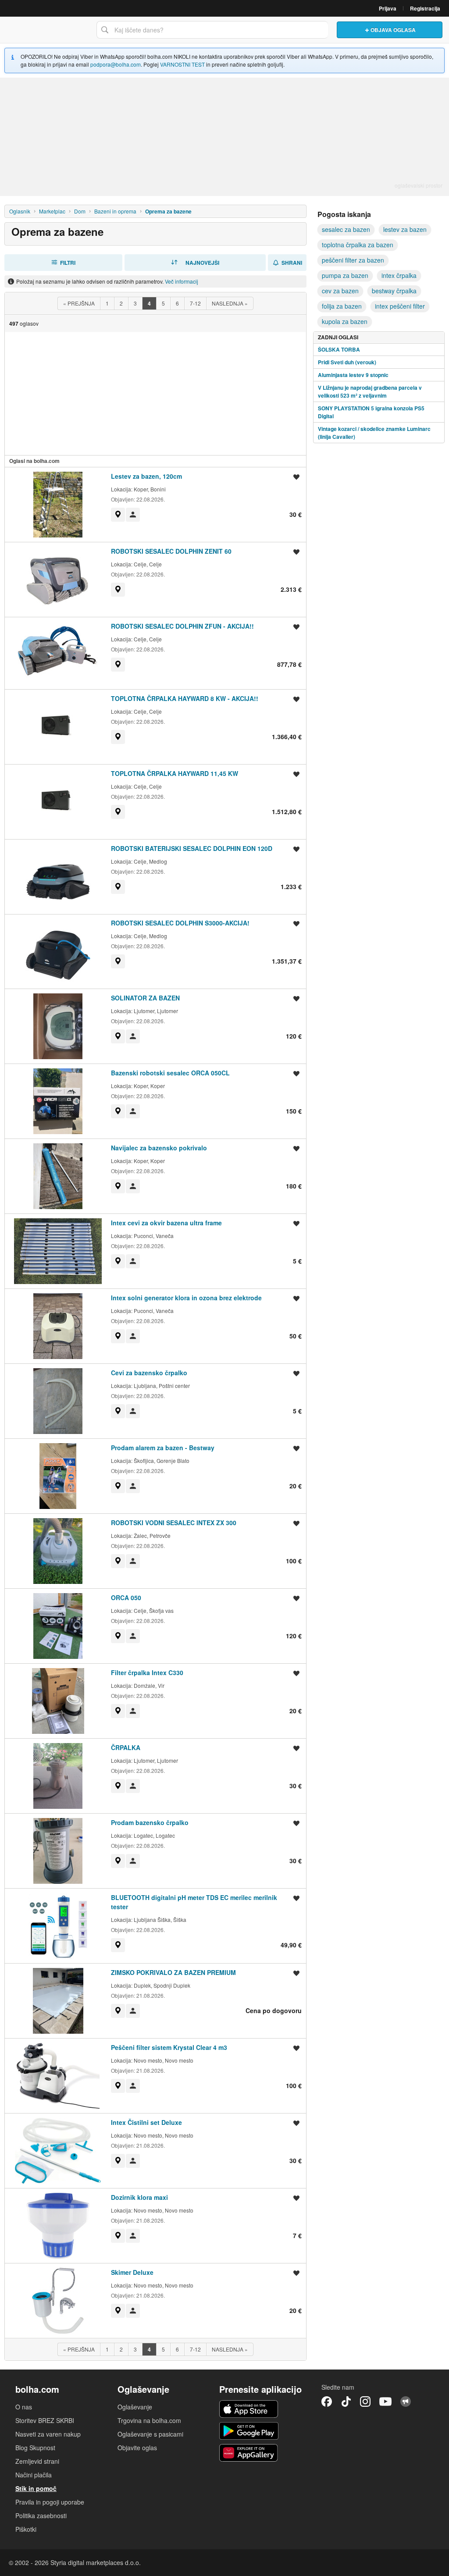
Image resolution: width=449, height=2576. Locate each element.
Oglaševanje (135, 2407)
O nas (24, 2407)
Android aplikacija (249, 2431)
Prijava (388, 8)
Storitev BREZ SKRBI (45, 2420)
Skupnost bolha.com (406, 2402)
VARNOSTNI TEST (182, 64)
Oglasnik (20, 211)
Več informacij (182, 281)
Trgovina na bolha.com (149, 2420)
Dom (80, 211)
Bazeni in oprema (115, 211)
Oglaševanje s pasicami (150, 2434)
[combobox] (212, 30)
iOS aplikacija (249, 2409)
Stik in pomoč (36, 2488)
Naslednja (230, 303)
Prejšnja (79, 303)
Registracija (425, 8)
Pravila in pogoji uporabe (50, 2502)
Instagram (365, 2402)
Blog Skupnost (35, 2448)
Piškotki (26, 2529)
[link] (118, 515)
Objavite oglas (137, 2448)
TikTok (346, 2402)
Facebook (327, 2402)
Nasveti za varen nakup (48, 2434)
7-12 (195, 303)
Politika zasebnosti (41, 2516)
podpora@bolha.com (116, 64)
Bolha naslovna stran (46, 30)
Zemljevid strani (37, 2461)
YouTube (385, 2402)
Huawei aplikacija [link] (249, 2453)
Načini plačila (34, 2475)
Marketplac (52, 211)
